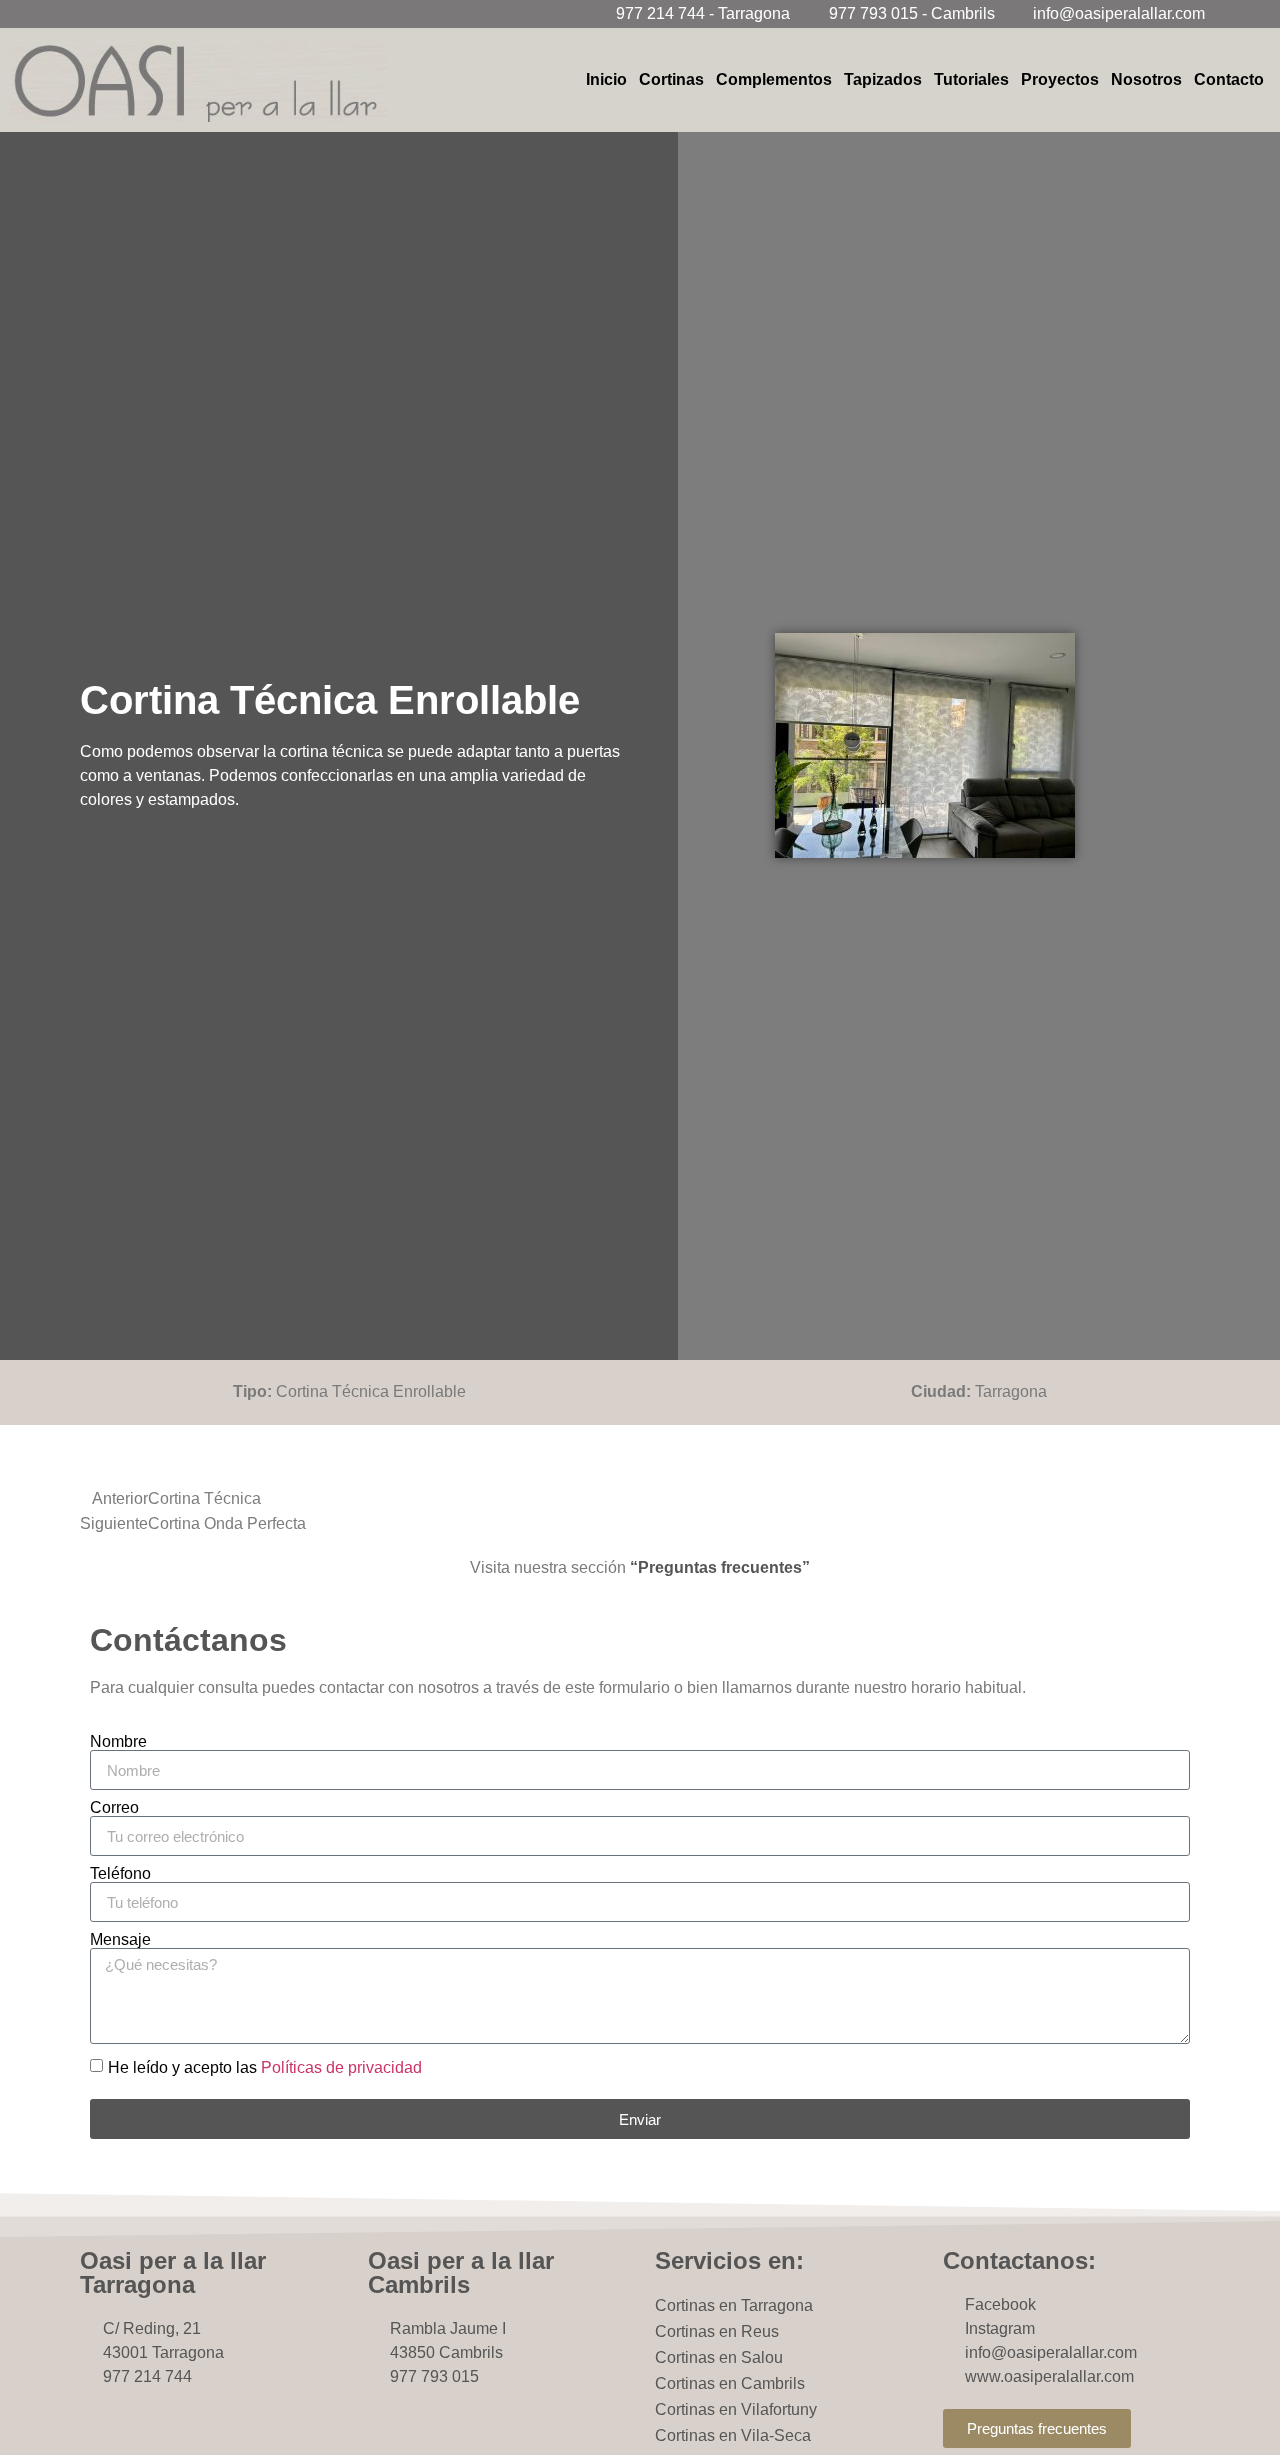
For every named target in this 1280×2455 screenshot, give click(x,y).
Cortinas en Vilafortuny (736, 2409)
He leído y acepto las (265, 2067)
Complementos (774, 79)
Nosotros (1146, 79)
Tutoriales (971, 79)
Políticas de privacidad (341, 2067)
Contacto (1229, 79)
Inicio (606, 79)
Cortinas (671, 79)
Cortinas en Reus (717, 2331)
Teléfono (120, 1874)
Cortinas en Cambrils (730, 2383)
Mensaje (120, 1940)
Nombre (118, 1742)
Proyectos (1060, 79)
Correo (114, 1808)
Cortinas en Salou (719, 2357)
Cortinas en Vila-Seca (733, 2435)
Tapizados (883, 79)
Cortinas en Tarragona (734, 2305)
